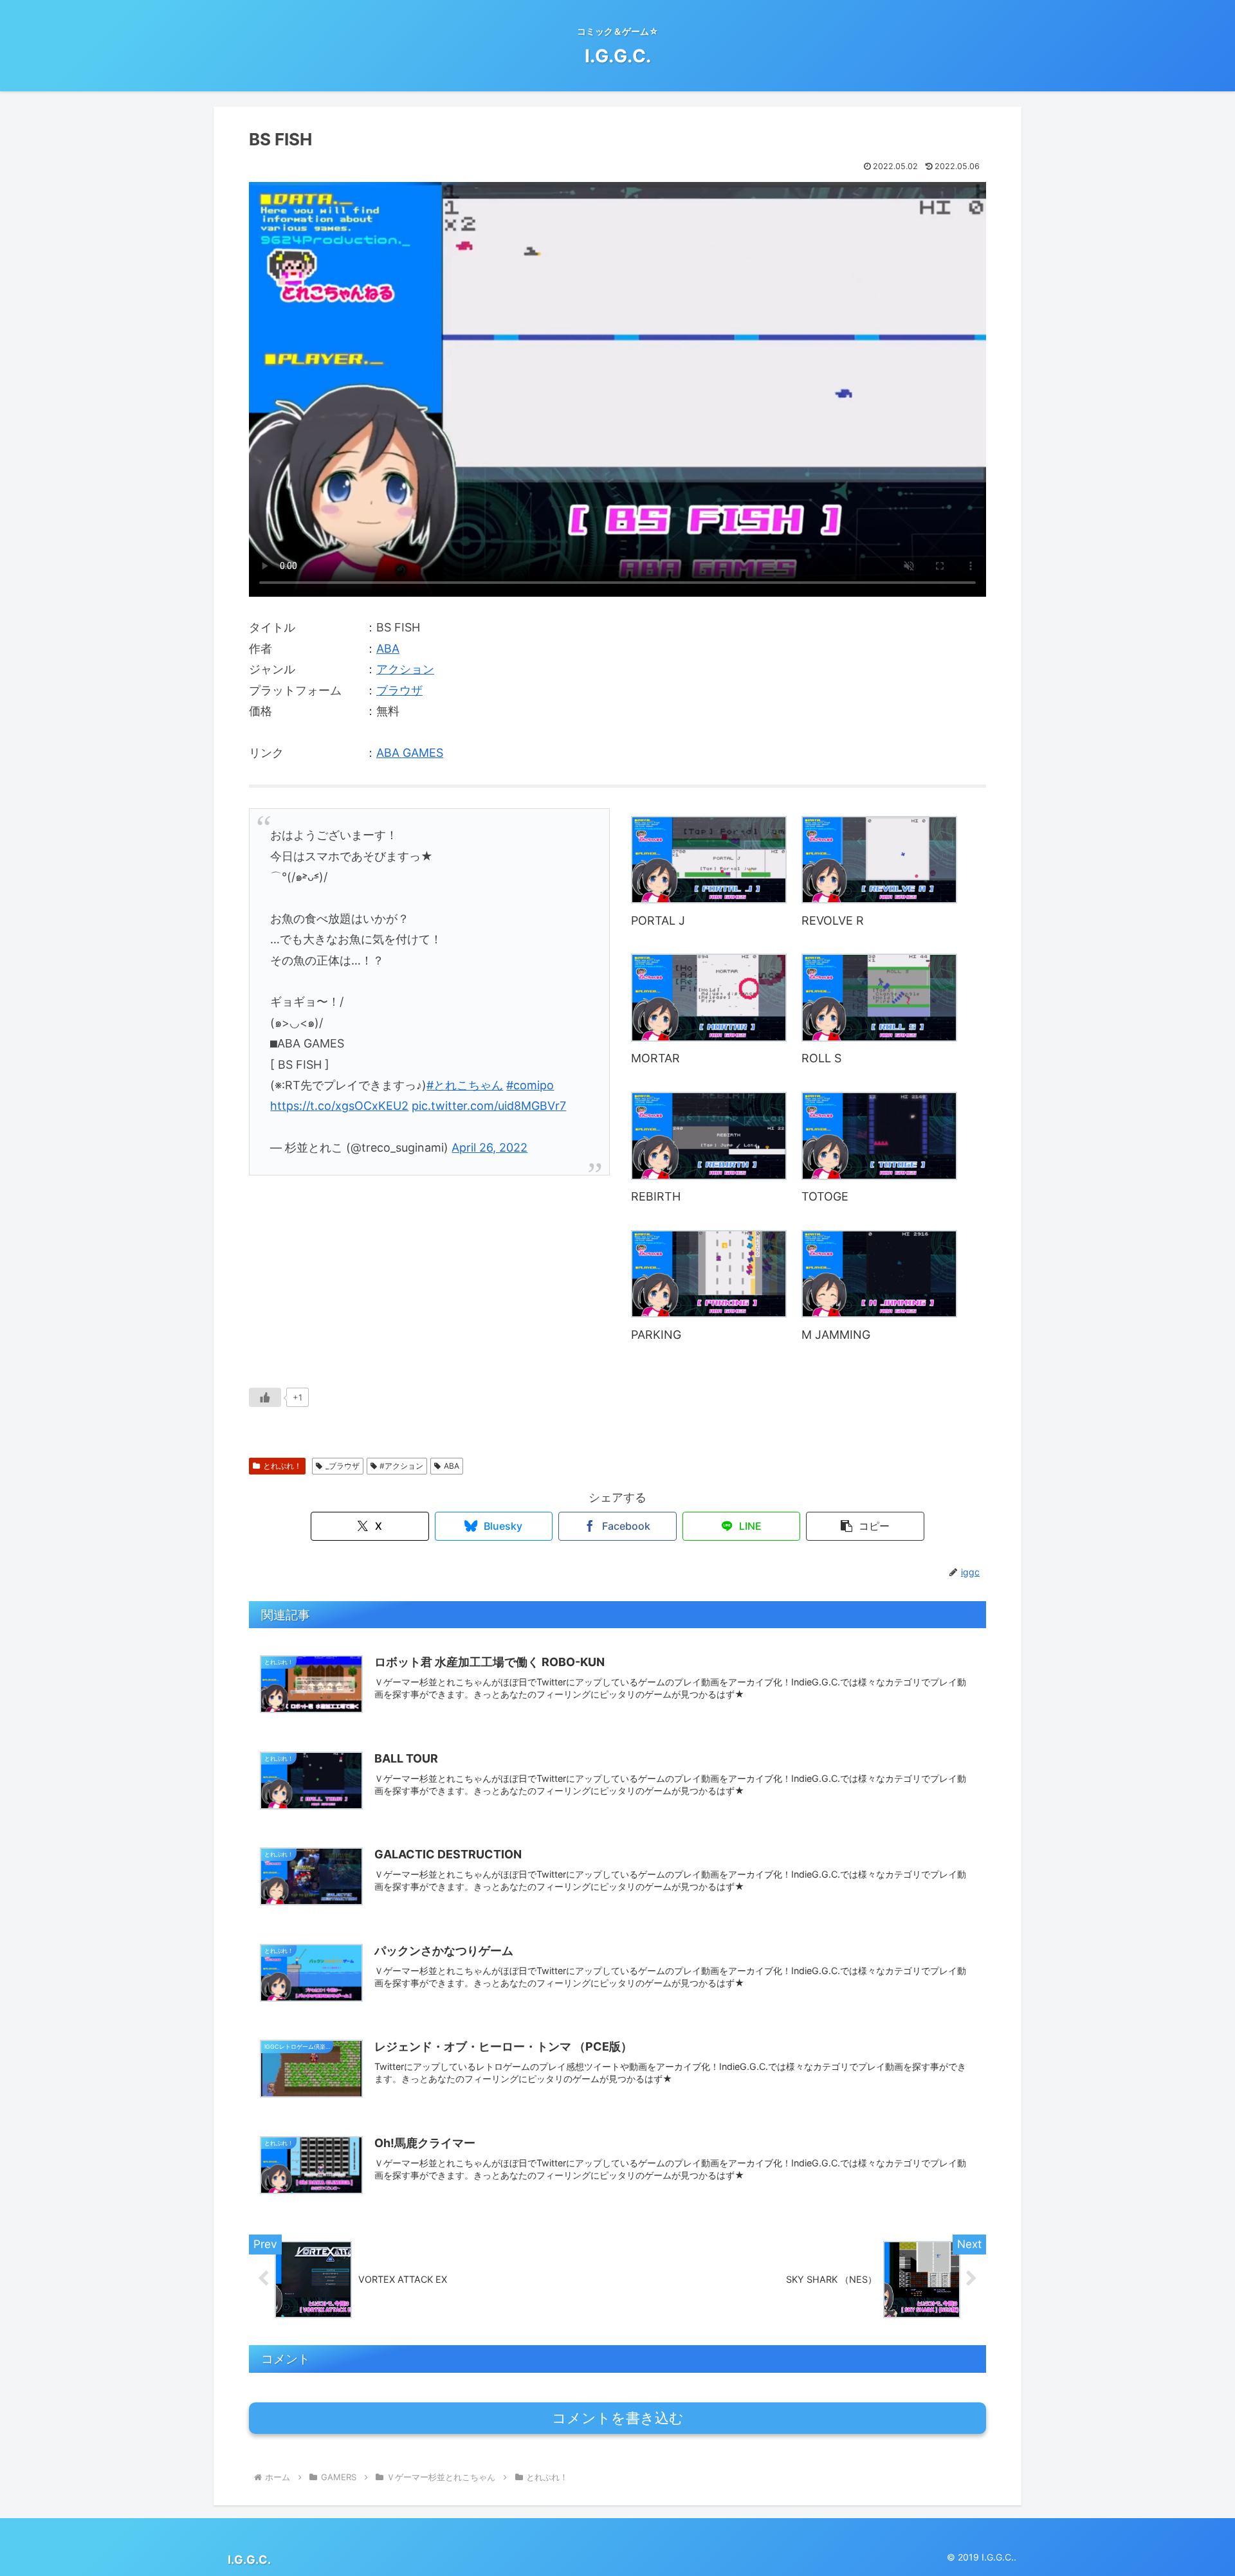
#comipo (530, 1085)
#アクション (401, 1466)
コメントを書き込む (618, 2418)
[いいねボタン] (265, 1397)
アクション (405, 669)
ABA (388, 649)
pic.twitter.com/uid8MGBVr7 (489, 1106)
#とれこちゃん (465, 1085)
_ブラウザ (343, 1466)
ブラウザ (399, 690)
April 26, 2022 (489, 1147)
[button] (865, 1526)
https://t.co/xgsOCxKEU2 (339, 1106)
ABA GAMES (410, 753)
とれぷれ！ (282, 1466)
